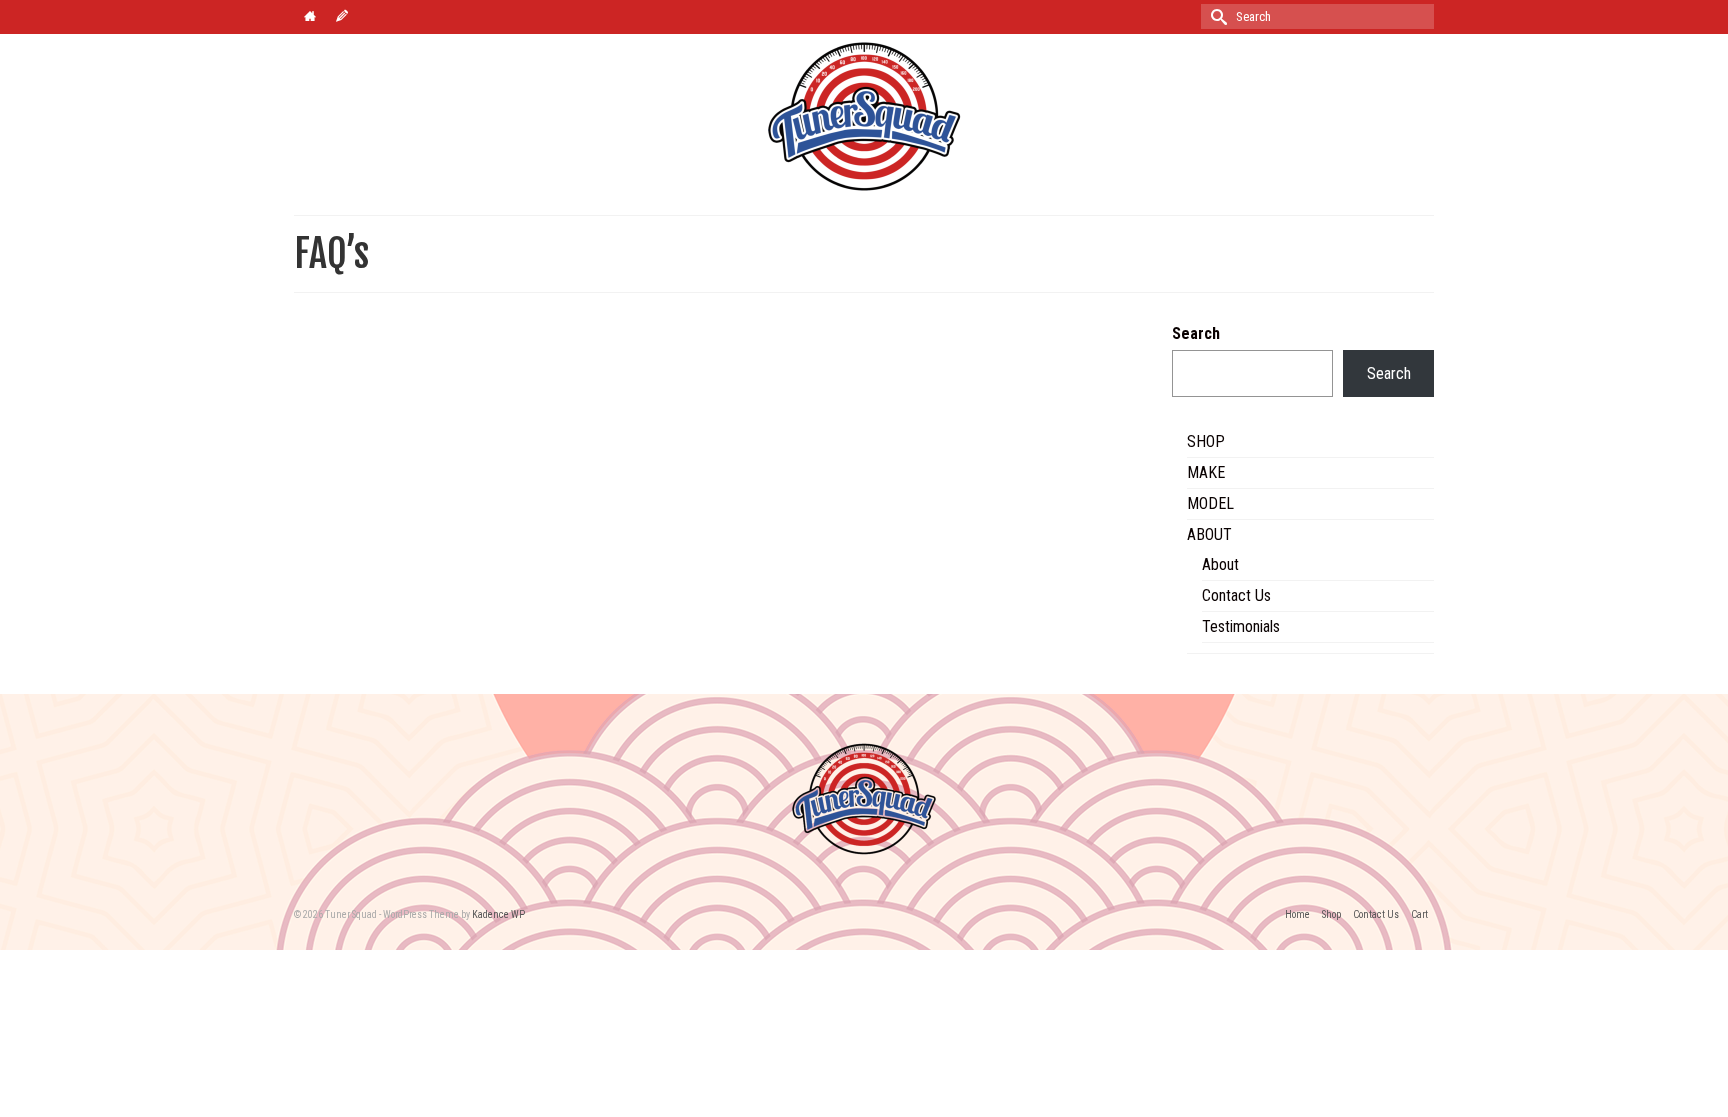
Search (1196, 333)
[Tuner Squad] (864, 116)
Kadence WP (498, 914)
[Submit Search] (1216, 16)
